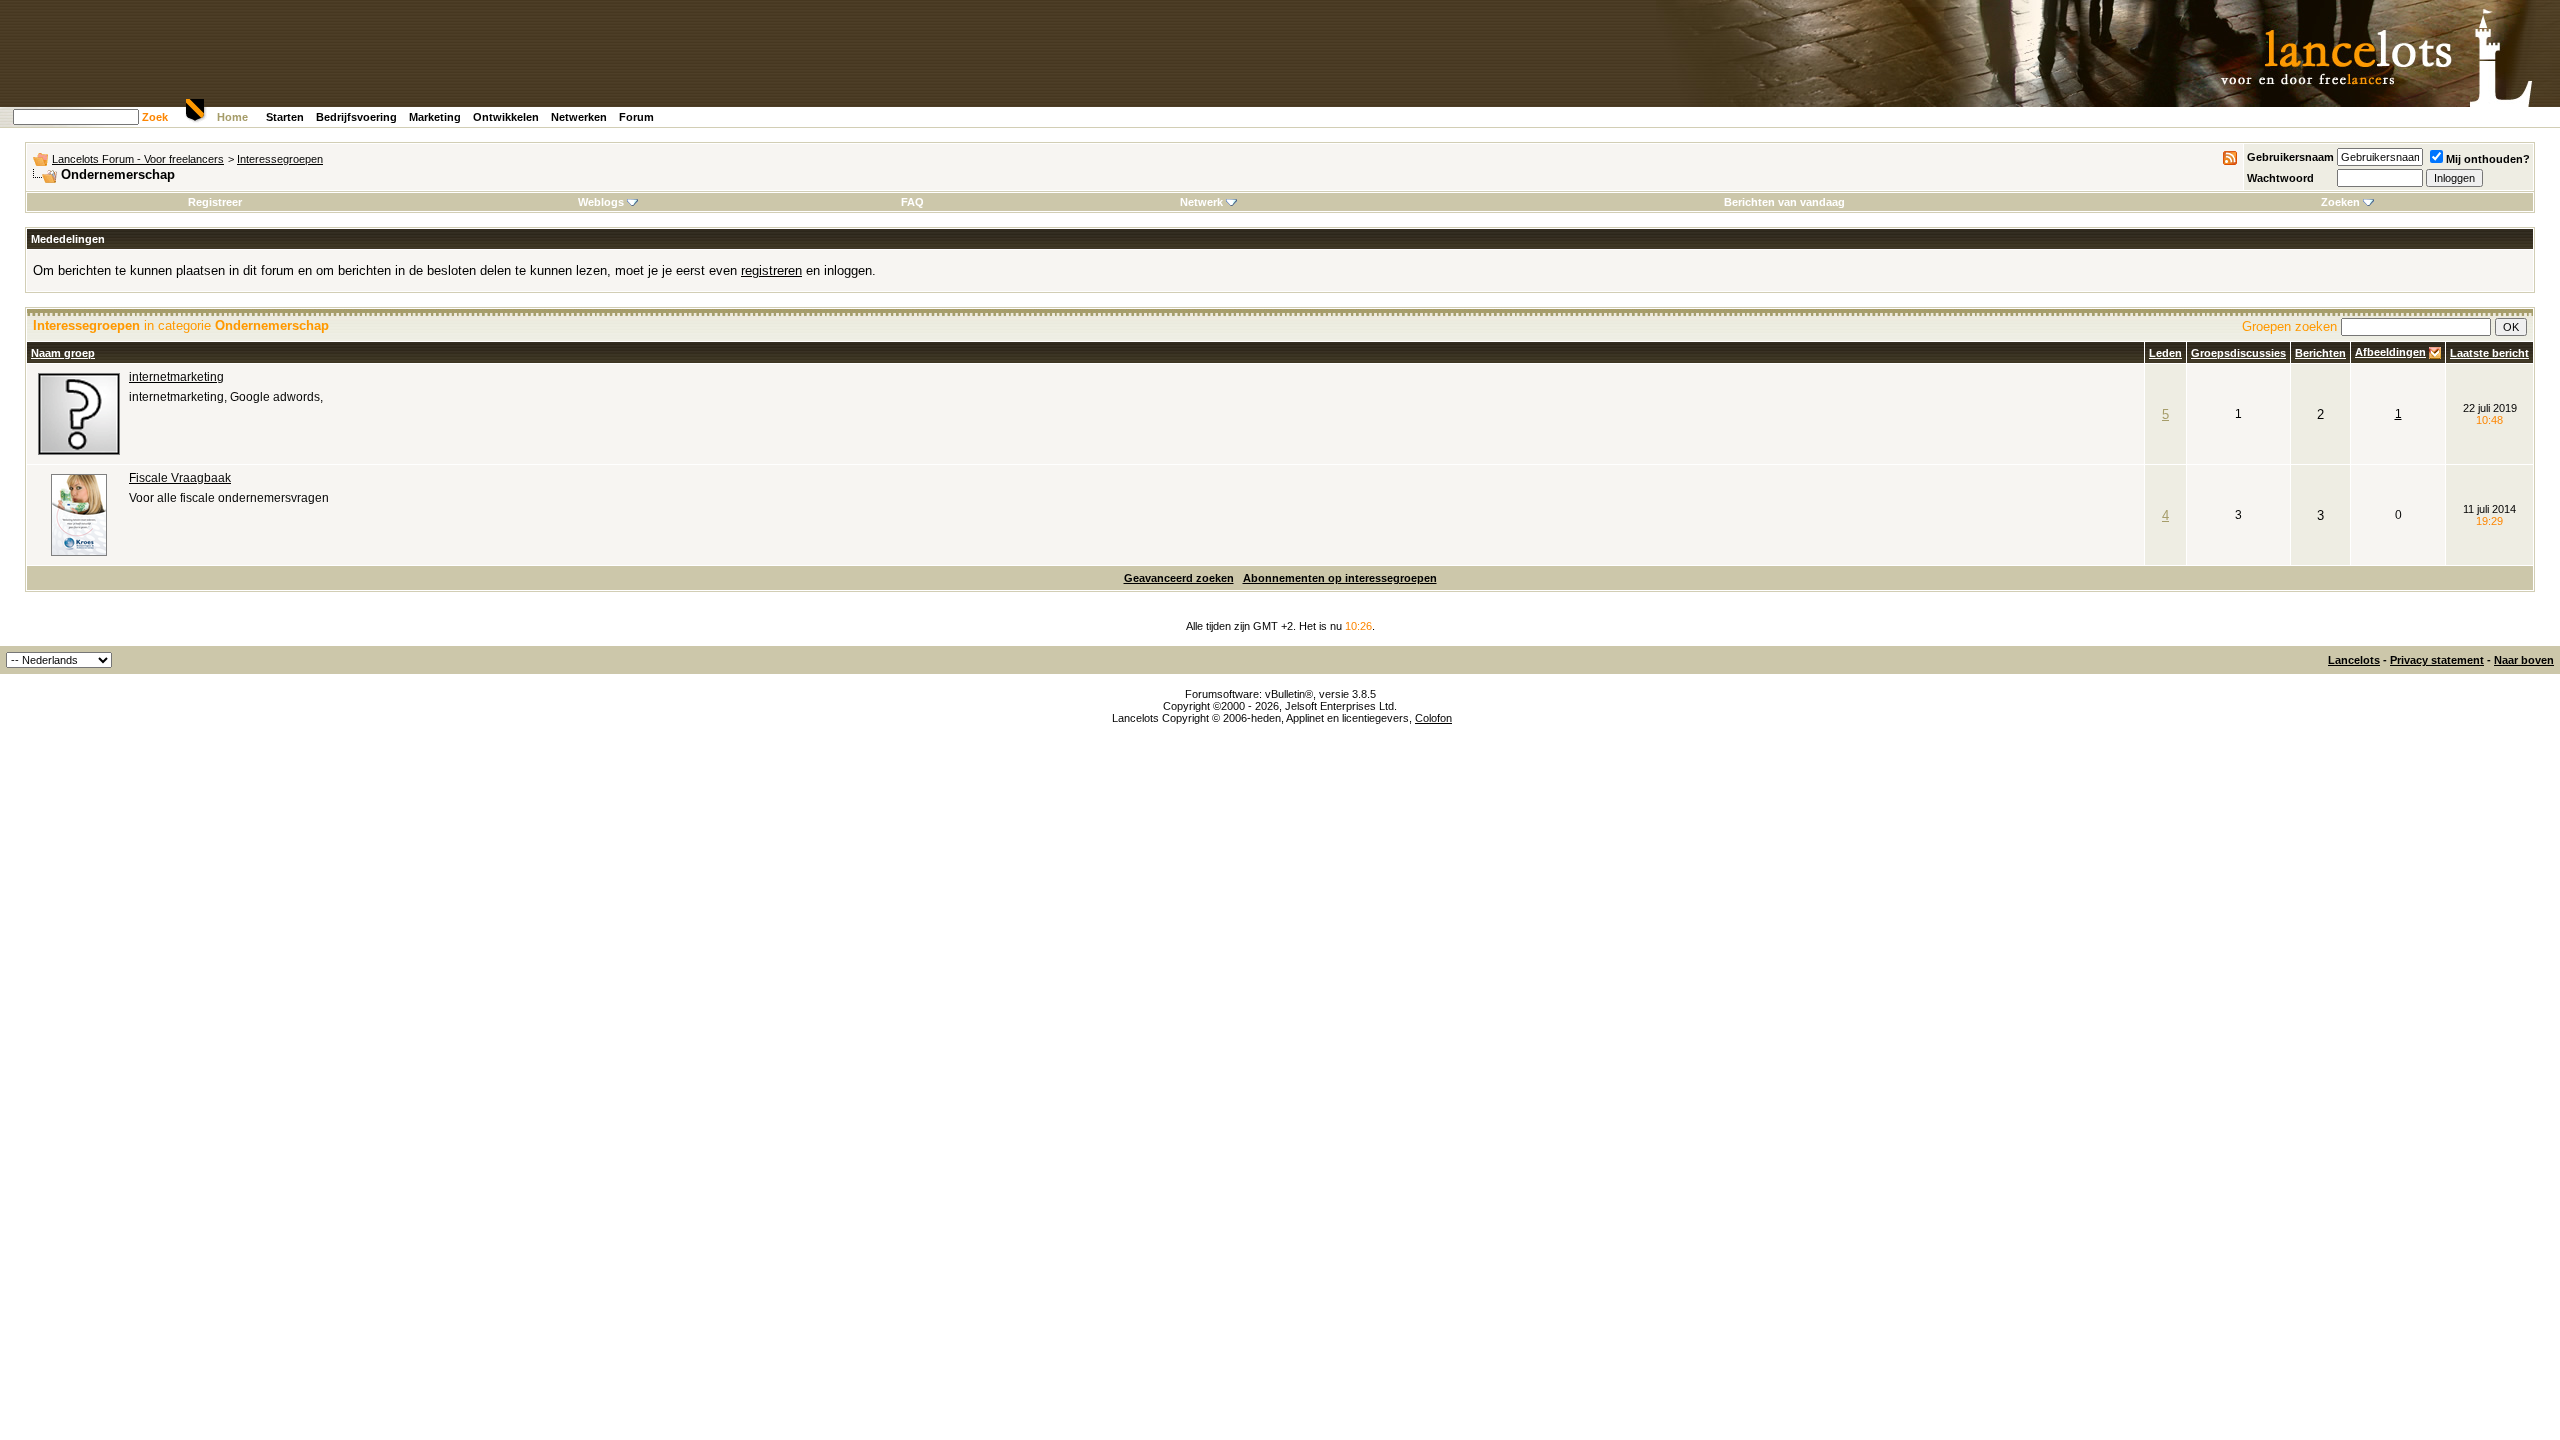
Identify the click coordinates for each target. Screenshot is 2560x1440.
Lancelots (2354, 660)
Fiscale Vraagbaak (180, 478)
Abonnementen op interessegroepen (1340, 578)
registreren (771, 270)
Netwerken (579, 117)
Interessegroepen (280, 159)
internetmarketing (176, 377)
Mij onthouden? (2488, 159)
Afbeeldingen (2390, 352)
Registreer (215, 202)
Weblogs (601, 202)
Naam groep (63, 353)
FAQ (912, 202)
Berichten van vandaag (1784, 202)
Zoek (155, 117)
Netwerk (1201, 202)
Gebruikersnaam (2290, 157)
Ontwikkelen (506, 117)
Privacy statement (2437, 660)
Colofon (1433, 718)
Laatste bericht (2489, 353)
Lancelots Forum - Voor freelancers (138, 159)
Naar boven (2524, 660)
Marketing (435, 117)
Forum (636, 117)
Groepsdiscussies (2238, 353)
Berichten (2320, 353)
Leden (2165, 353)
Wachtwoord (2280, 178)
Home (232, 117)
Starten (285, 117)
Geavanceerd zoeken (1179, 578)
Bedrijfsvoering (356, 117)
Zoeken (2340, 202)
